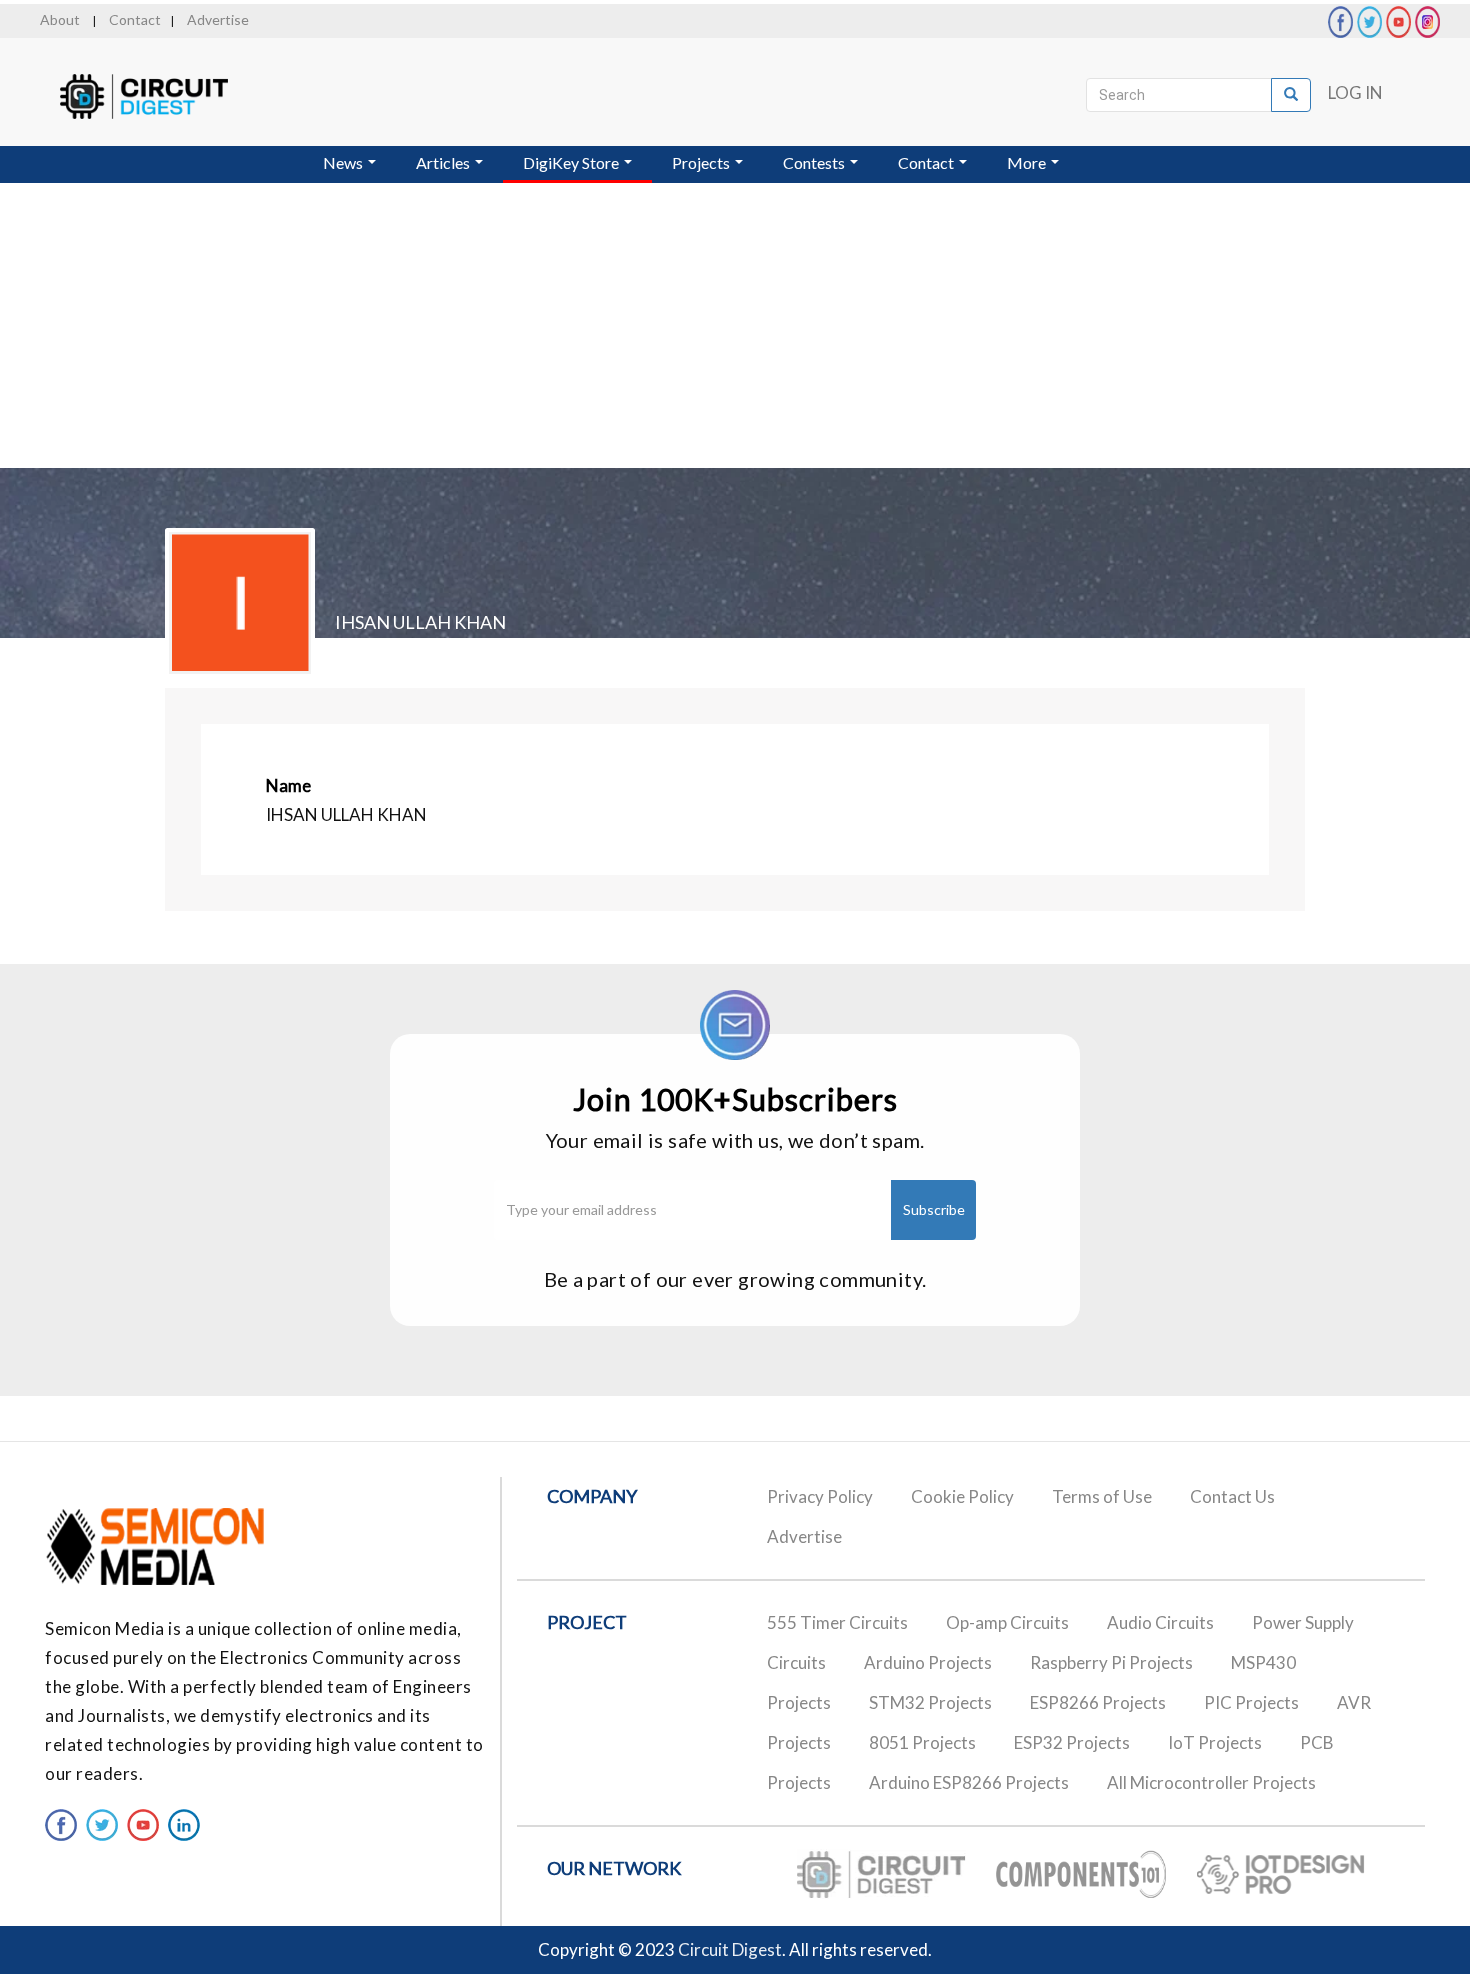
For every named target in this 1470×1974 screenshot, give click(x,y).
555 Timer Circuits (837, 1622)
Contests (815, 162)
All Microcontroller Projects (1211, 1782)
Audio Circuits (1160, 1622)
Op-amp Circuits (1007, 1622)
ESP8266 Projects (1098, 1702)
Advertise (218, 19)
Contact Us (1232, 1496)
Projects (702, 162)
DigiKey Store (572, 162)
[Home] (162, 96)
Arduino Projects (928, 1662)
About (60, 19)
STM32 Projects (930, 1702)
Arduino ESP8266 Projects (969, 1782)
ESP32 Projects (1072, 1742)
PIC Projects (1251, 1702)
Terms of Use (1102, 1496)
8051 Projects (922, 1742)
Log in (1355, 92)
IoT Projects (1215, 1742)
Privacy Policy (820, 1496)
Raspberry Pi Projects (1111, 1662)
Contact (135, 19)
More (1028, 162)
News (344, 162)
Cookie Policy (962, 1496)
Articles (444, 162)
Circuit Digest (730, 1949)
